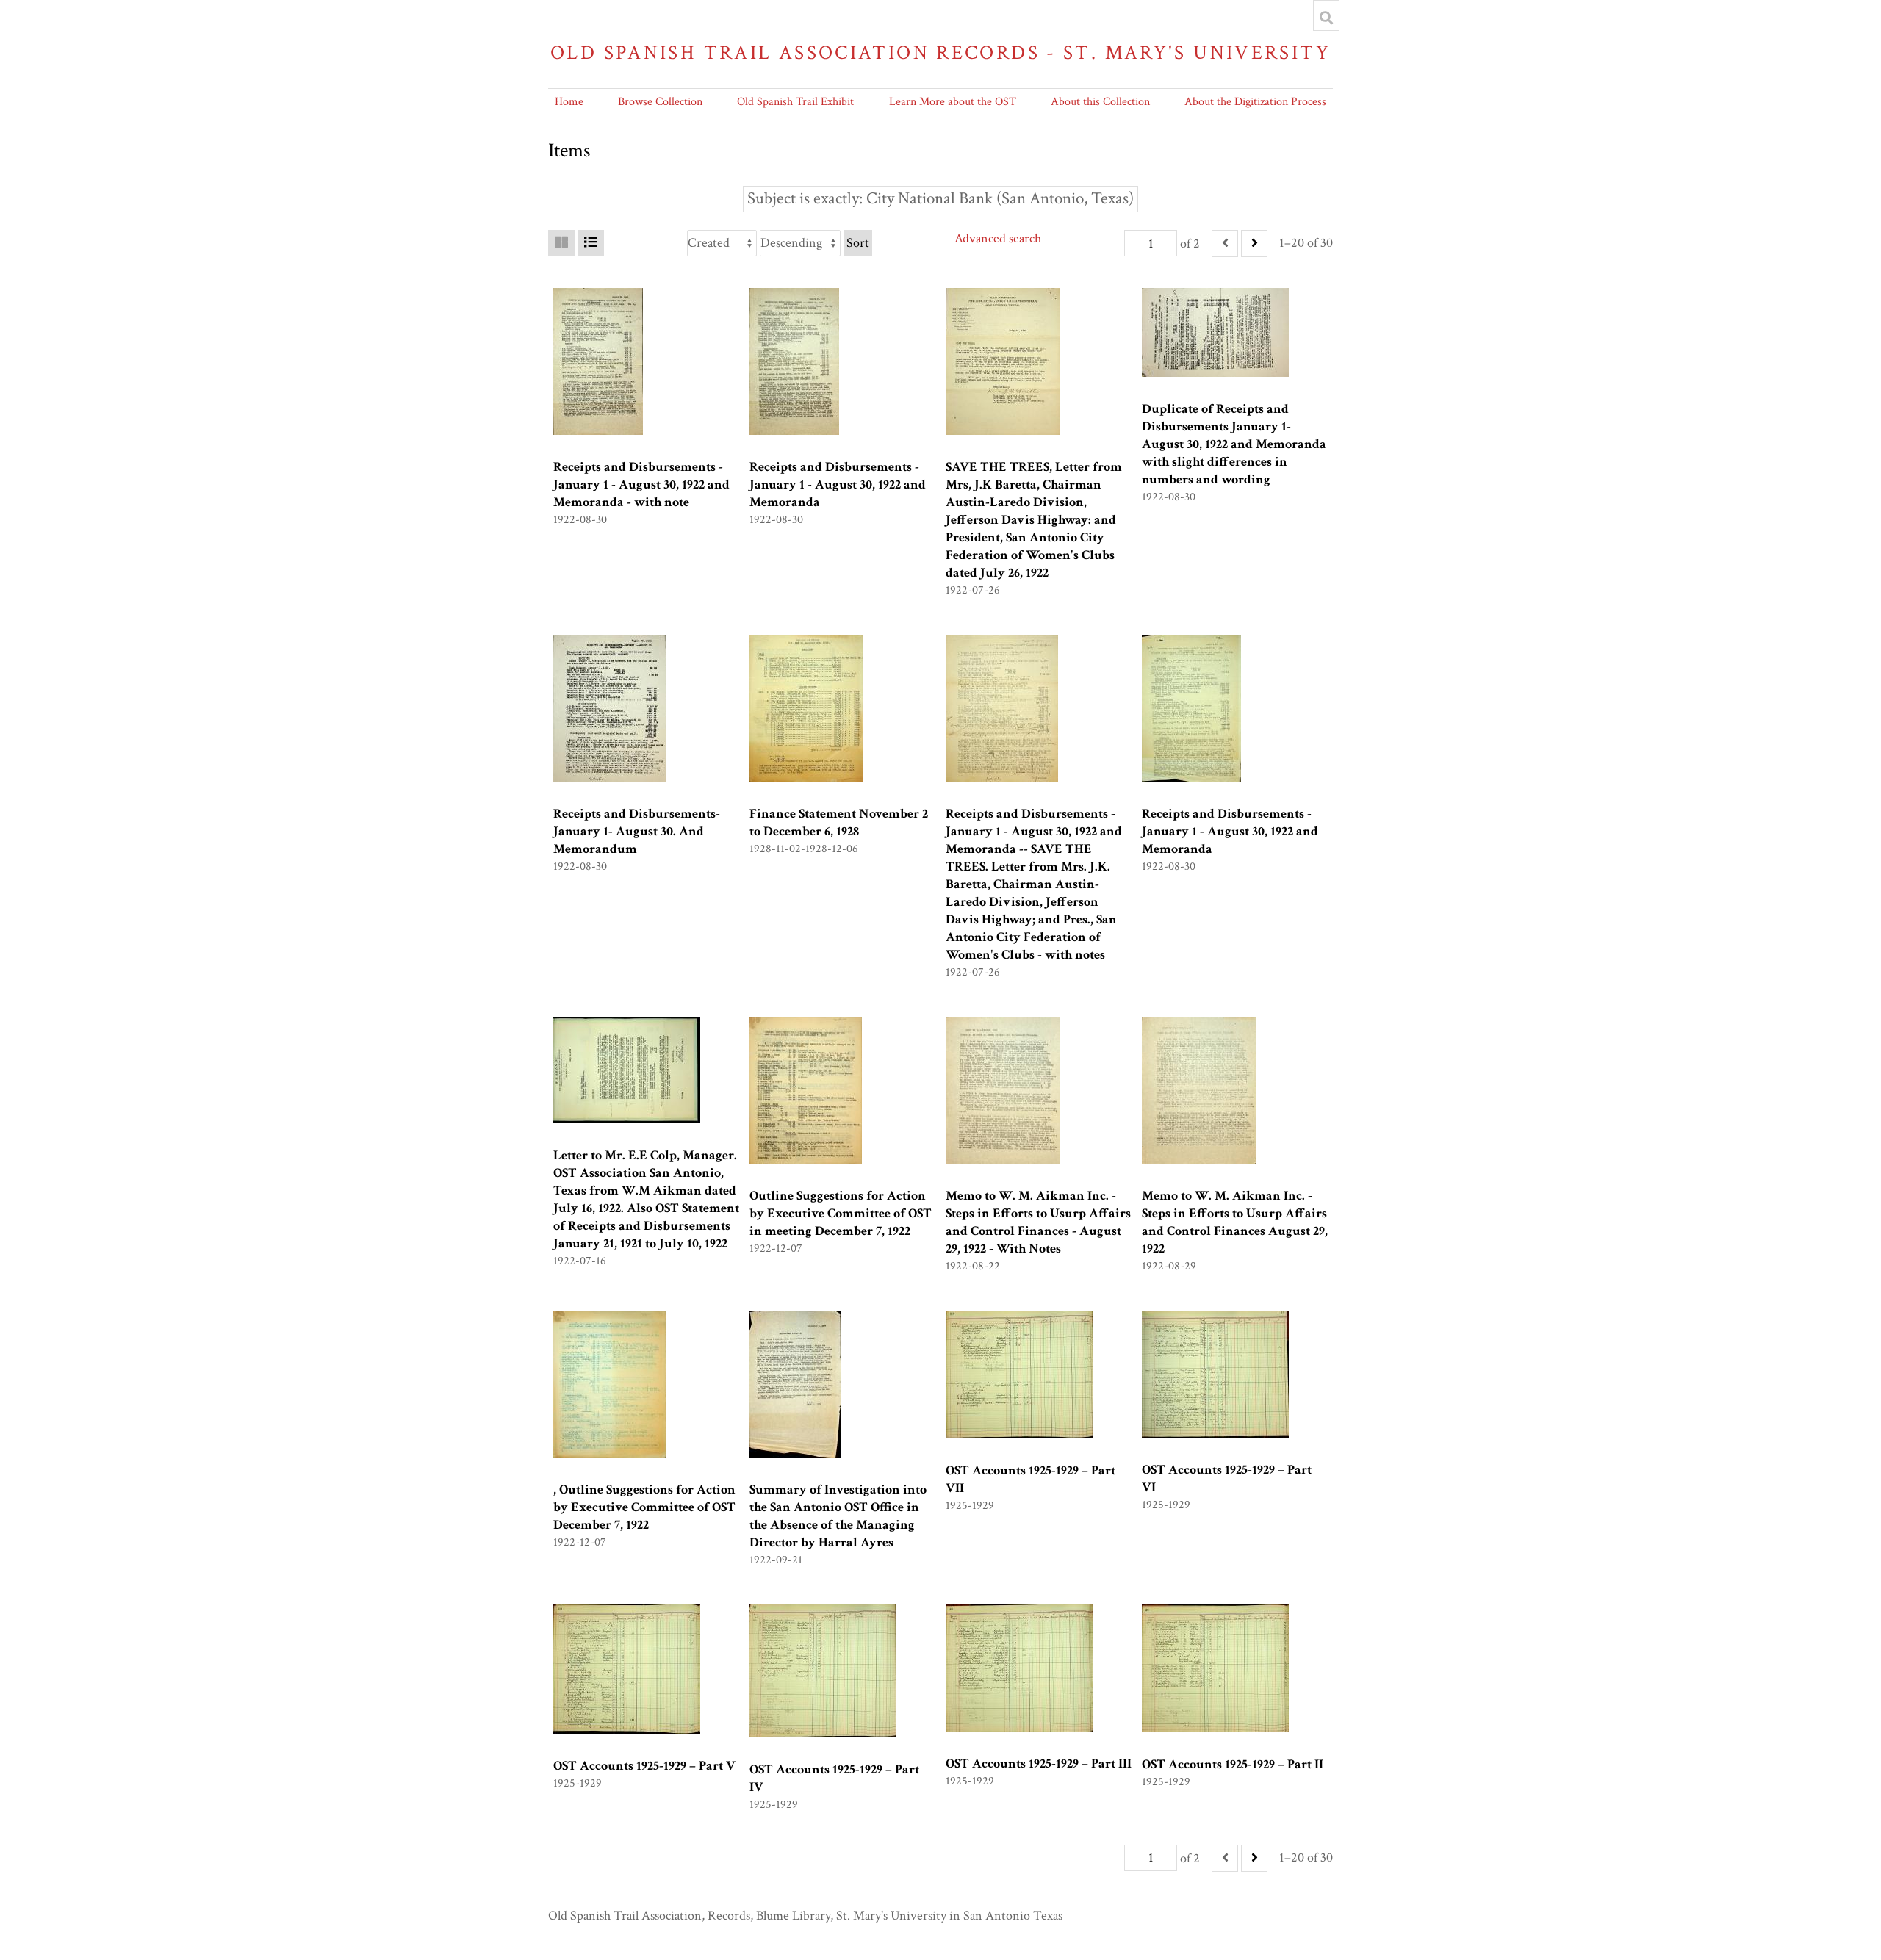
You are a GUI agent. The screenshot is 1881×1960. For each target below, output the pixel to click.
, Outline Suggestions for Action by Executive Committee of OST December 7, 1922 (644, 1507)
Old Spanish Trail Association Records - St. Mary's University (940, 53)
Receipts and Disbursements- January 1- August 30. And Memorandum (637, 831)
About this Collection (1100, 102)
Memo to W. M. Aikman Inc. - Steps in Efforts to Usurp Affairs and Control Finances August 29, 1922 (1235, 1222)
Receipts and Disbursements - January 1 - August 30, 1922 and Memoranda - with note (641, 484)
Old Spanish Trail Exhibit (795, 102)
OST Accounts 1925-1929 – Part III (1039, 1763)
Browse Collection (660, 102)
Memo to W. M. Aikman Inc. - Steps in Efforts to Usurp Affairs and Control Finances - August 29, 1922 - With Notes (1038, 1222)
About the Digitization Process (1255, 102)
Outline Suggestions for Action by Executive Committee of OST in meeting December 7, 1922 (841, 1213)
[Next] (1254, 244)
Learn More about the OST (953, 102)
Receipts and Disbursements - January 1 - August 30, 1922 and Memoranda (838, 484)
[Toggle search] (1326, 18)
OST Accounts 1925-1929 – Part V (644, 1766)
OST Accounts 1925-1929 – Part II (1233, 1764)
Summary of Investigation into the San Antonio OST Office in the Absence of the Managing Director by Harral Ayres (838, 1516)
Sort (858, 243)
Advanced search (998, 238)
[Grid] (561, 243)
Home (569, 102)
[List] (591, 243)
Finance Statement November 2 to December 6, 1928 (839, 822)
